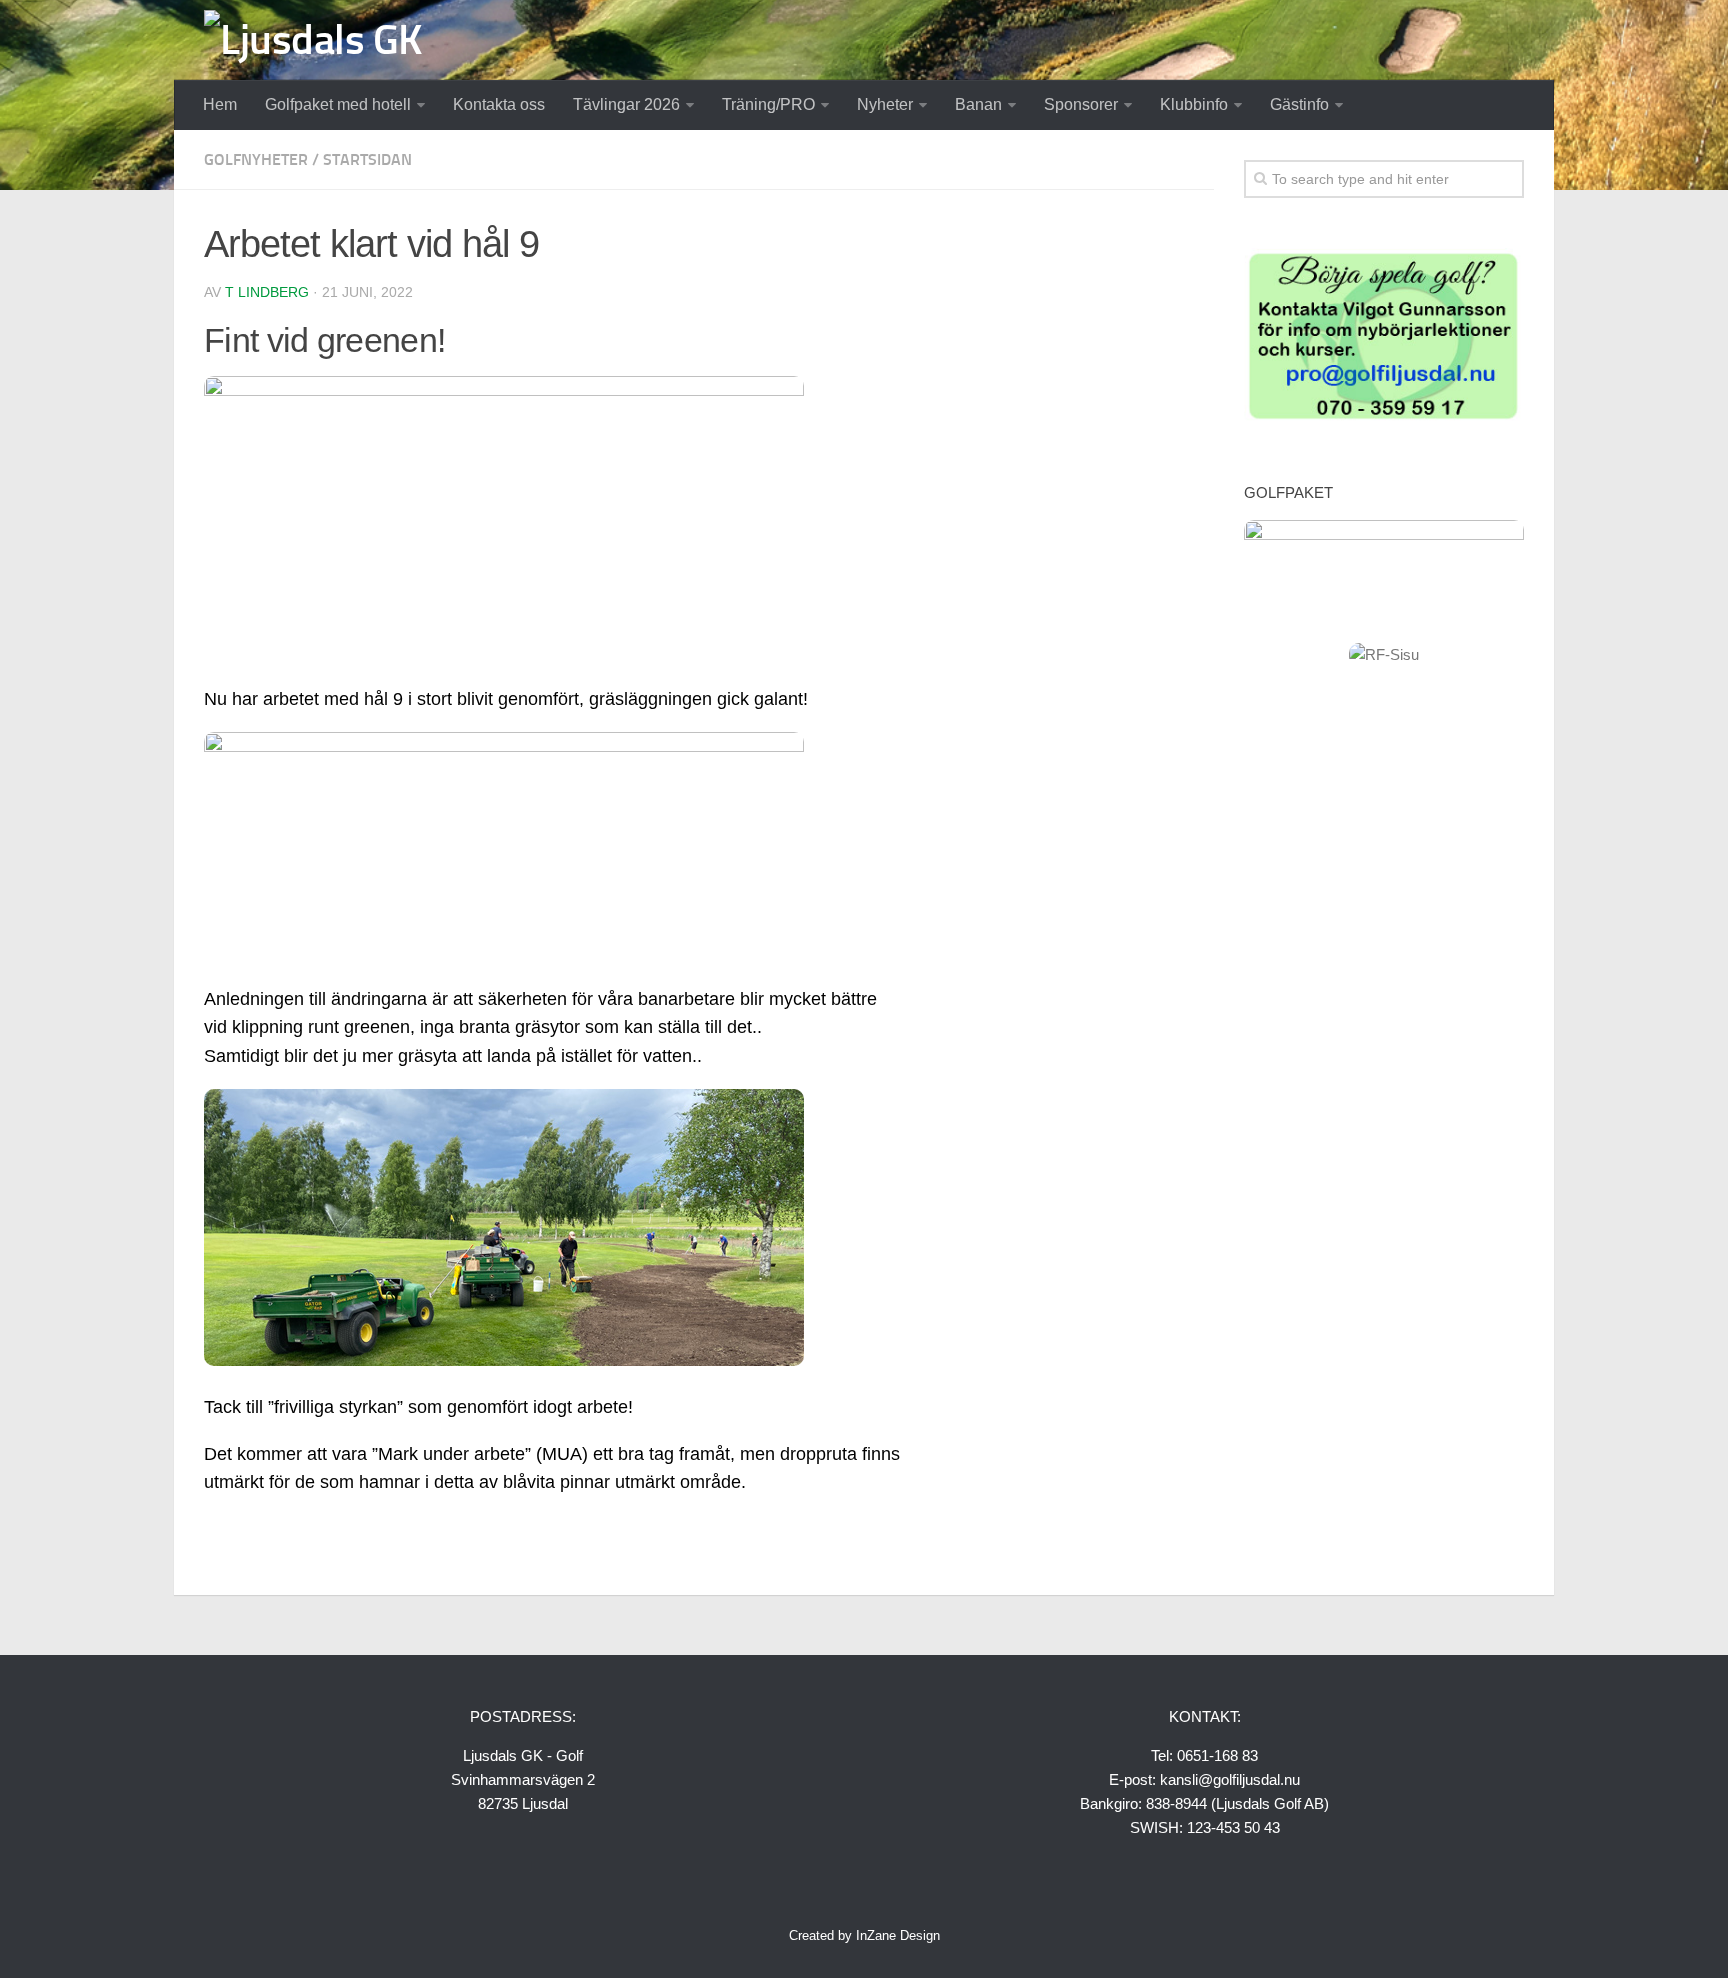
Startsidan (367, 159)
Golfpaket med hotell (338, 104)
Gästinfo (1299, 104)
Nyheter (885, 104)
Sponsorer (1081, 104)
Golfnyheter (256, 159)
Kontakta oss (499, 104)
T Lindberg (267, 292)
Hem (220, 104)
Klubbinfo (1194, 104)
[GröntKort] (1384, 418)
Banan (978, 104)
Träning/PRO (768, 104)
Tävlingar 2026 (626, 104)
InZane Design (898, 1935)
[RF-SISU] (1384, 654)
